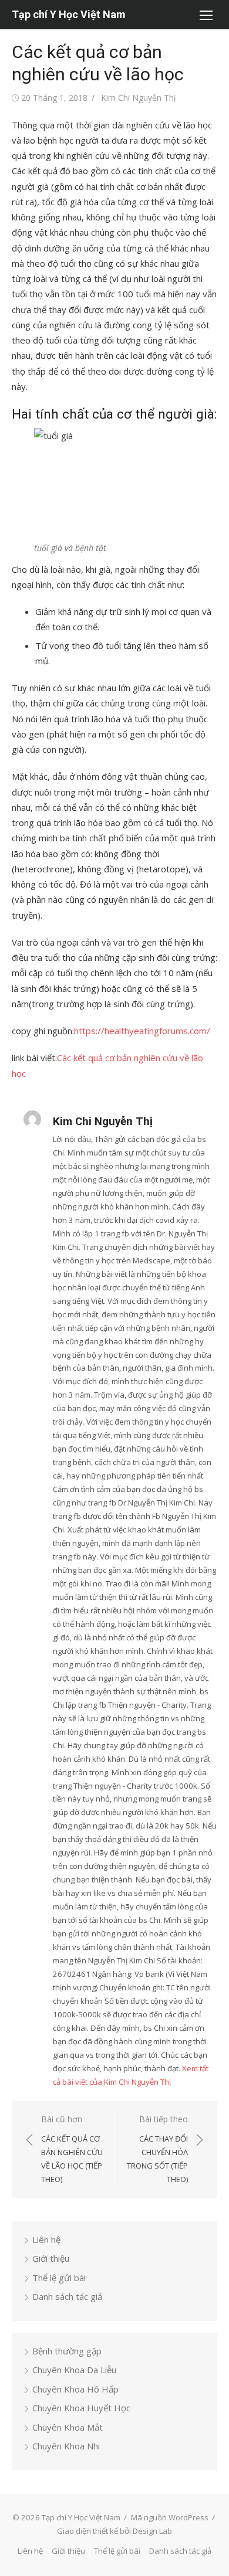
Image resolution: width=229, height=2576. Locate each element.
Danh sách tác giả (67, 2296)
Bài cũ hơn (72, 2149)
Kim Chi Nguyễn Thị (139, 98)
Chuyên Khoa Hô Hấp (75, 2389)
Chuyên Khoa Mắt (68, 2427)
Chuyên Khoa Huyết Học (81, 2408)
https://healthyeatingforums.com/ (142, 1031)
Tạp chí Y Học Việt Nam (69, 14)
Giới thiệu (51, 2258)
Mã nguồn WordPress (170, 2517)
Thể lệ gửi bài (59, 2278)
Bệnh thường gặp (67, 2351)
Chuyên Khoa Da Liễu (74, 2370)
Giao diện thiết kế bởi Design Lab (114, 2531)
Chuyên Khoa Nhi (66, 2446)
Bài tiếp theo (157, 2149)
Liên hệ (46, 2239)
